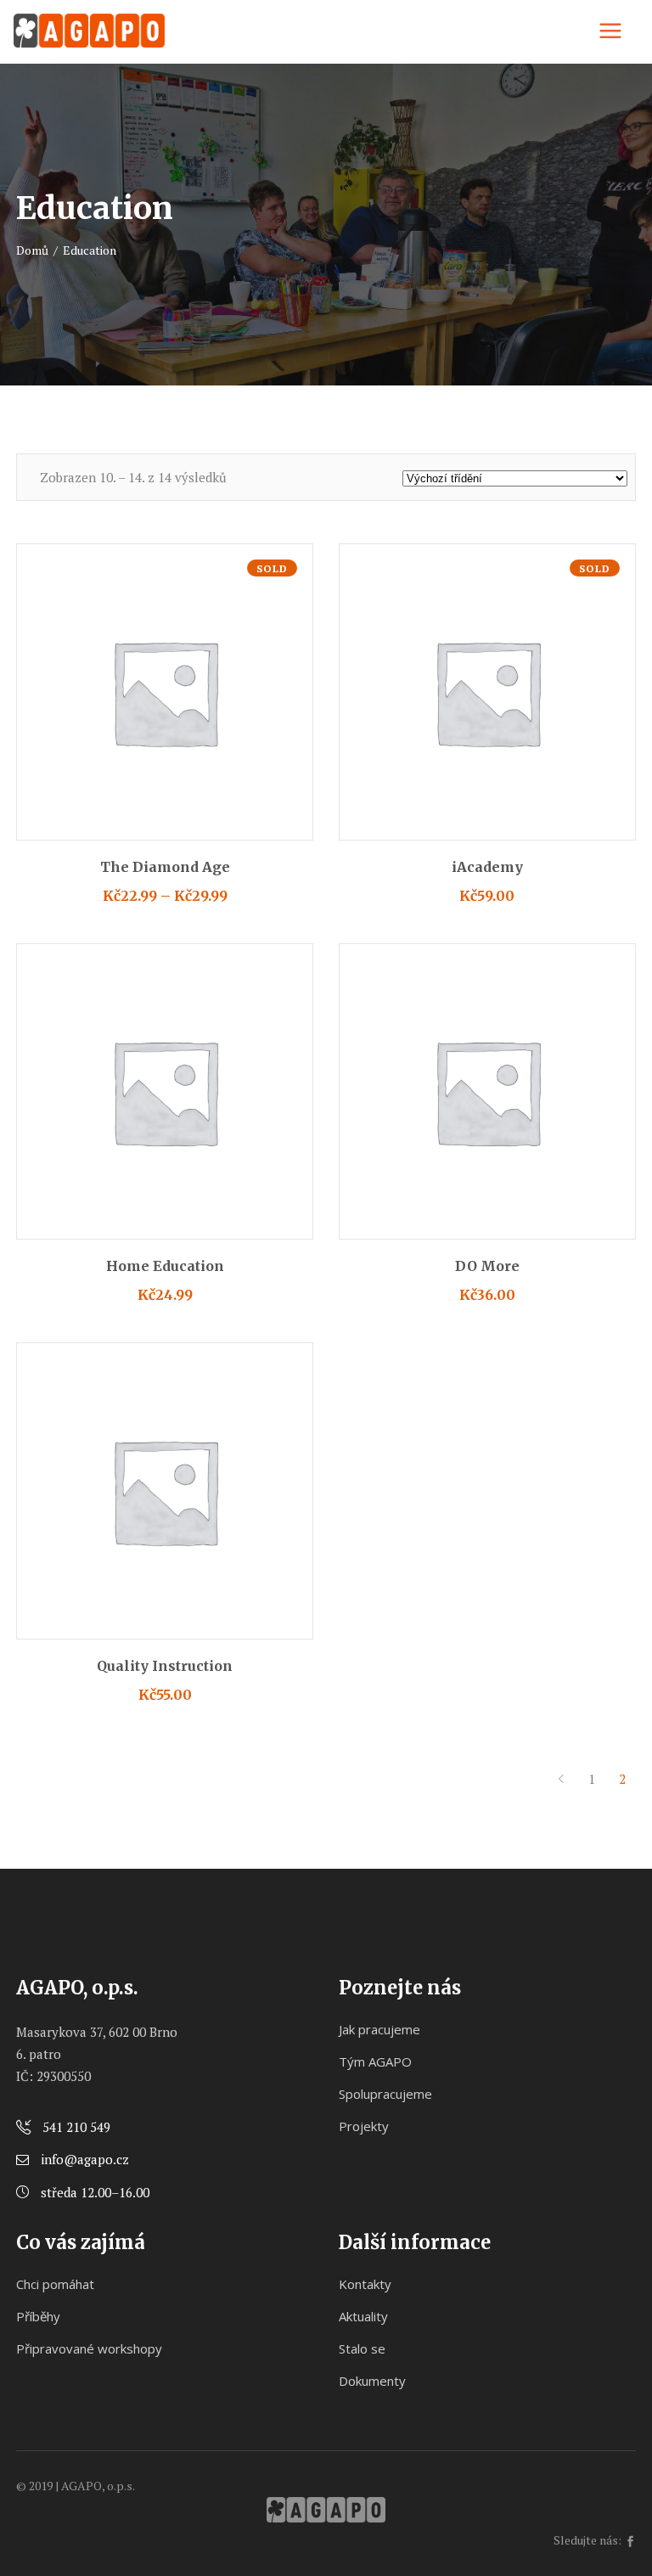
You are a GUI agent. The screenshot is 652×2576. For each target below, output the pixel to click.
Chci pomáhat (55, 2284)
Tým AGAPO (375, 2061)
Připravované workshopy (89, 2348)
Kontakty (365, 2284)
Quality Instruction (165, 1666)
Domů (32, 250)
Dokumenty (372, 2381)
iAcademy (487, 867)
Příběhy (38, 2316)
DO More (487, 1266)
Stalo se (362, 2348)
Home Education (165, 1266)
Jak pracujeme (379, 2029)
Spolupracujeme (385, 2094)
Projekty (364, 2126)
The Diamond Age (165, 867)
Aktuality (363, 2316)
